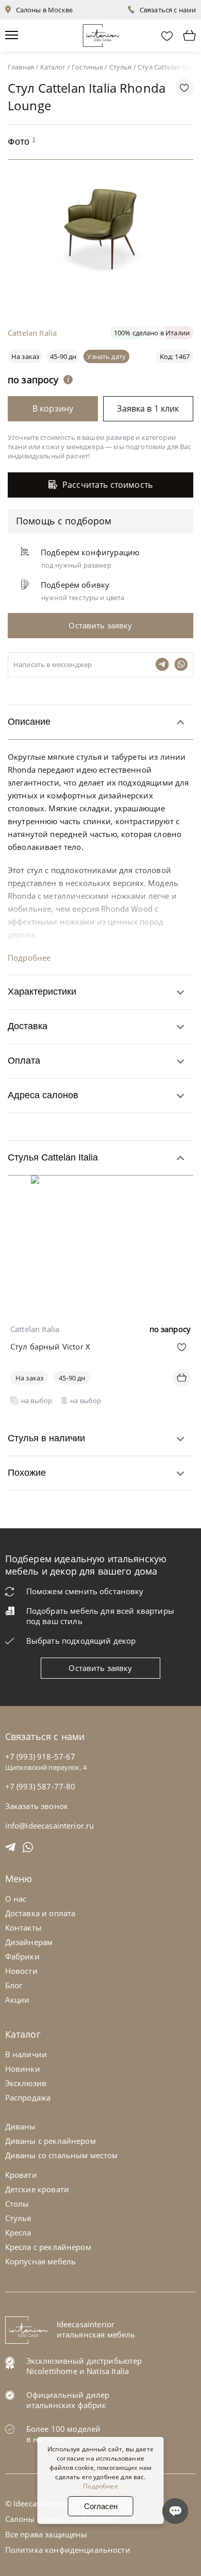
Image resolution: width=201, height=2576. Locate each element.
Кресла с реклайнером (48, 2247)
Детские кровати (37, 2189)
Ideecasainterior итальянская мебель (96, 2329)
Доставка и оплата (40, 1913)
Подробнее (29, 958)
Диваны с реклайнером (51, 2141)
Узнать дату (106, 356)
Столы (17, 2204)
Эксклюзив (26, 2083)
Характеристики (42, 992)
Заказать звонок (37, 1806)
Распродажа (28, 2097)
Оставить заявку (100, 1668)
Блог (14, 1985)
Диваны (21, 2126)
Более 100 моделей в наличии (64, 2434)
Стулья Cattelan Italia (53, 1157)
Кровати (21, 2175)
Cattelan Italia (32, 333)
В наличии (26, 2054)
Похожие (27, 1473)
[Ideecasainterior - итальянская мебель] (101, 33)
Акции (18, 2000)
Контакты (23, 1927)
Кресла (18, 2232)
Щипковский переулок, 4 (46, 1767)
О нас (16, 1899)
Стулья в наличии (46, 1438)
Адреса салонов (43, 1095)
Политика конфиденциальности (68, 2550)
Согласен (101, 2506)
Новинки (23, 2069)
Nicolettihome (52, 2371)
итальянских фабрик (66, 2405)
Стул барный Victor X (50, 1346)
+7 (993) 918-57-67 (40, 1756)
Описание (29, 722)
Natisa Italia (108, 2371)
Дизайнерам (29, 1942)
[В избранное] (182, 1347)
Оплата (24, 1061)
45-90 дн (63, 356)
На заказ (29, 1378)
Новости (21, 1971)
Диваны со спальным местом (62, 2155)
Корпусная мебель (40, 2261)
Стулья (18, 2218)
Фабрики (22, 1956)
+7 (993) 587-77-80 (40, 1786)
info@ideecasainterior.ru (50, 1826)
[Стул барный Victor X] (100, 1183)
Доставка (28, 1026)
